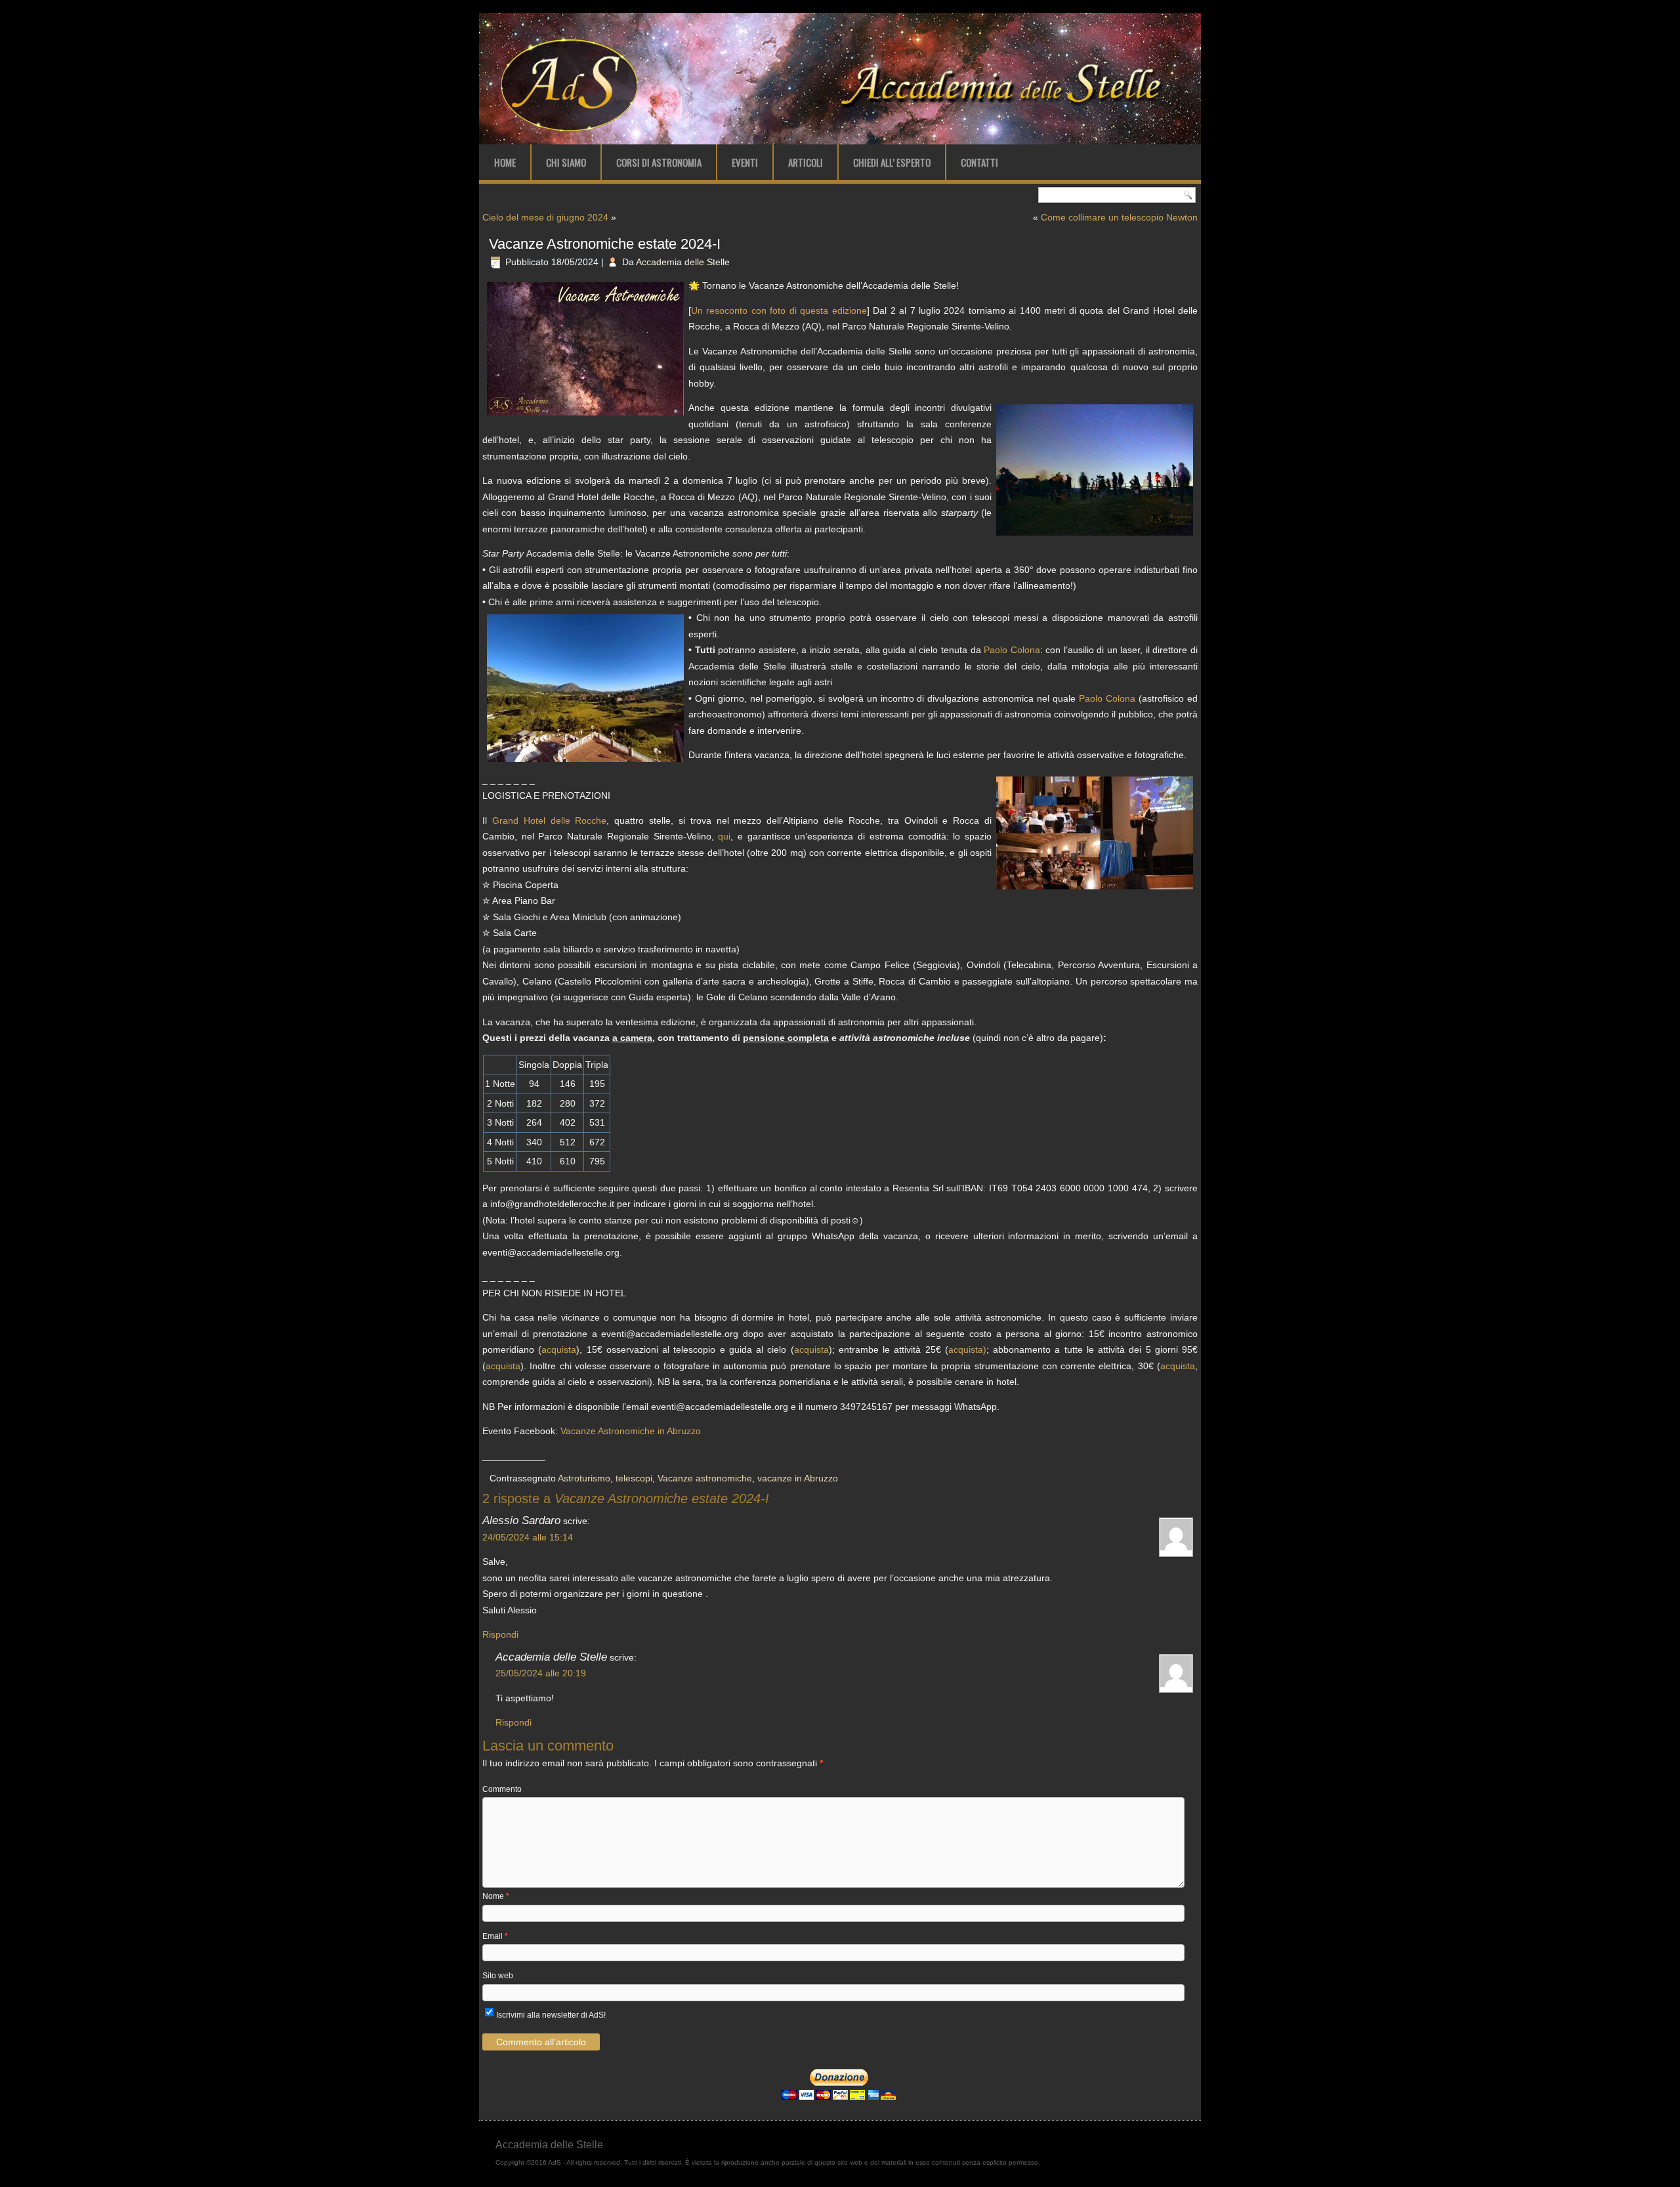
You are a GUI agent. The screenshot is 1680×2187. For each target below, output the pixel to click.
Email (495, 1936)
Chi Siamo (566, 162)
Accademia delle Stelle (683, 262)
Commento (502, 1789)
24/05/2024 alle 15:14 (528, 1537)
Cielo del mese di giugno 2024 (545, 217)
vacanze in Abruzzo (798, 1478)
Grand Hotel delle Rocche (550, 820)
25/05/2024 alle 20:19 (541, 1673)
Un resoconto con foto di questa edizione (779, 310)
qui (724, 836)
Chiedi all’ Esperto (892, 162)
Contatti (979, 162)
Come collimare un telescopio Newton (1119, 217)
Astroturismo (584, 1478)
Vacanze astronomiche (705, 1478)
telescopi (634, 1478)
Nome (496, 1896)
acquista (559, 1349)
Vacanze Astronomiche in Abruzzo (631, 1431)
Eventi (745, 162)
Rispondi (500, 1634)
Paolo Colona (1012, 650)
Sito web (498, 1976)
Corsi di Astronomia (659, 162)
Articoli (806, 162)
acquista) (967, 1349)
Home (505, 162)
